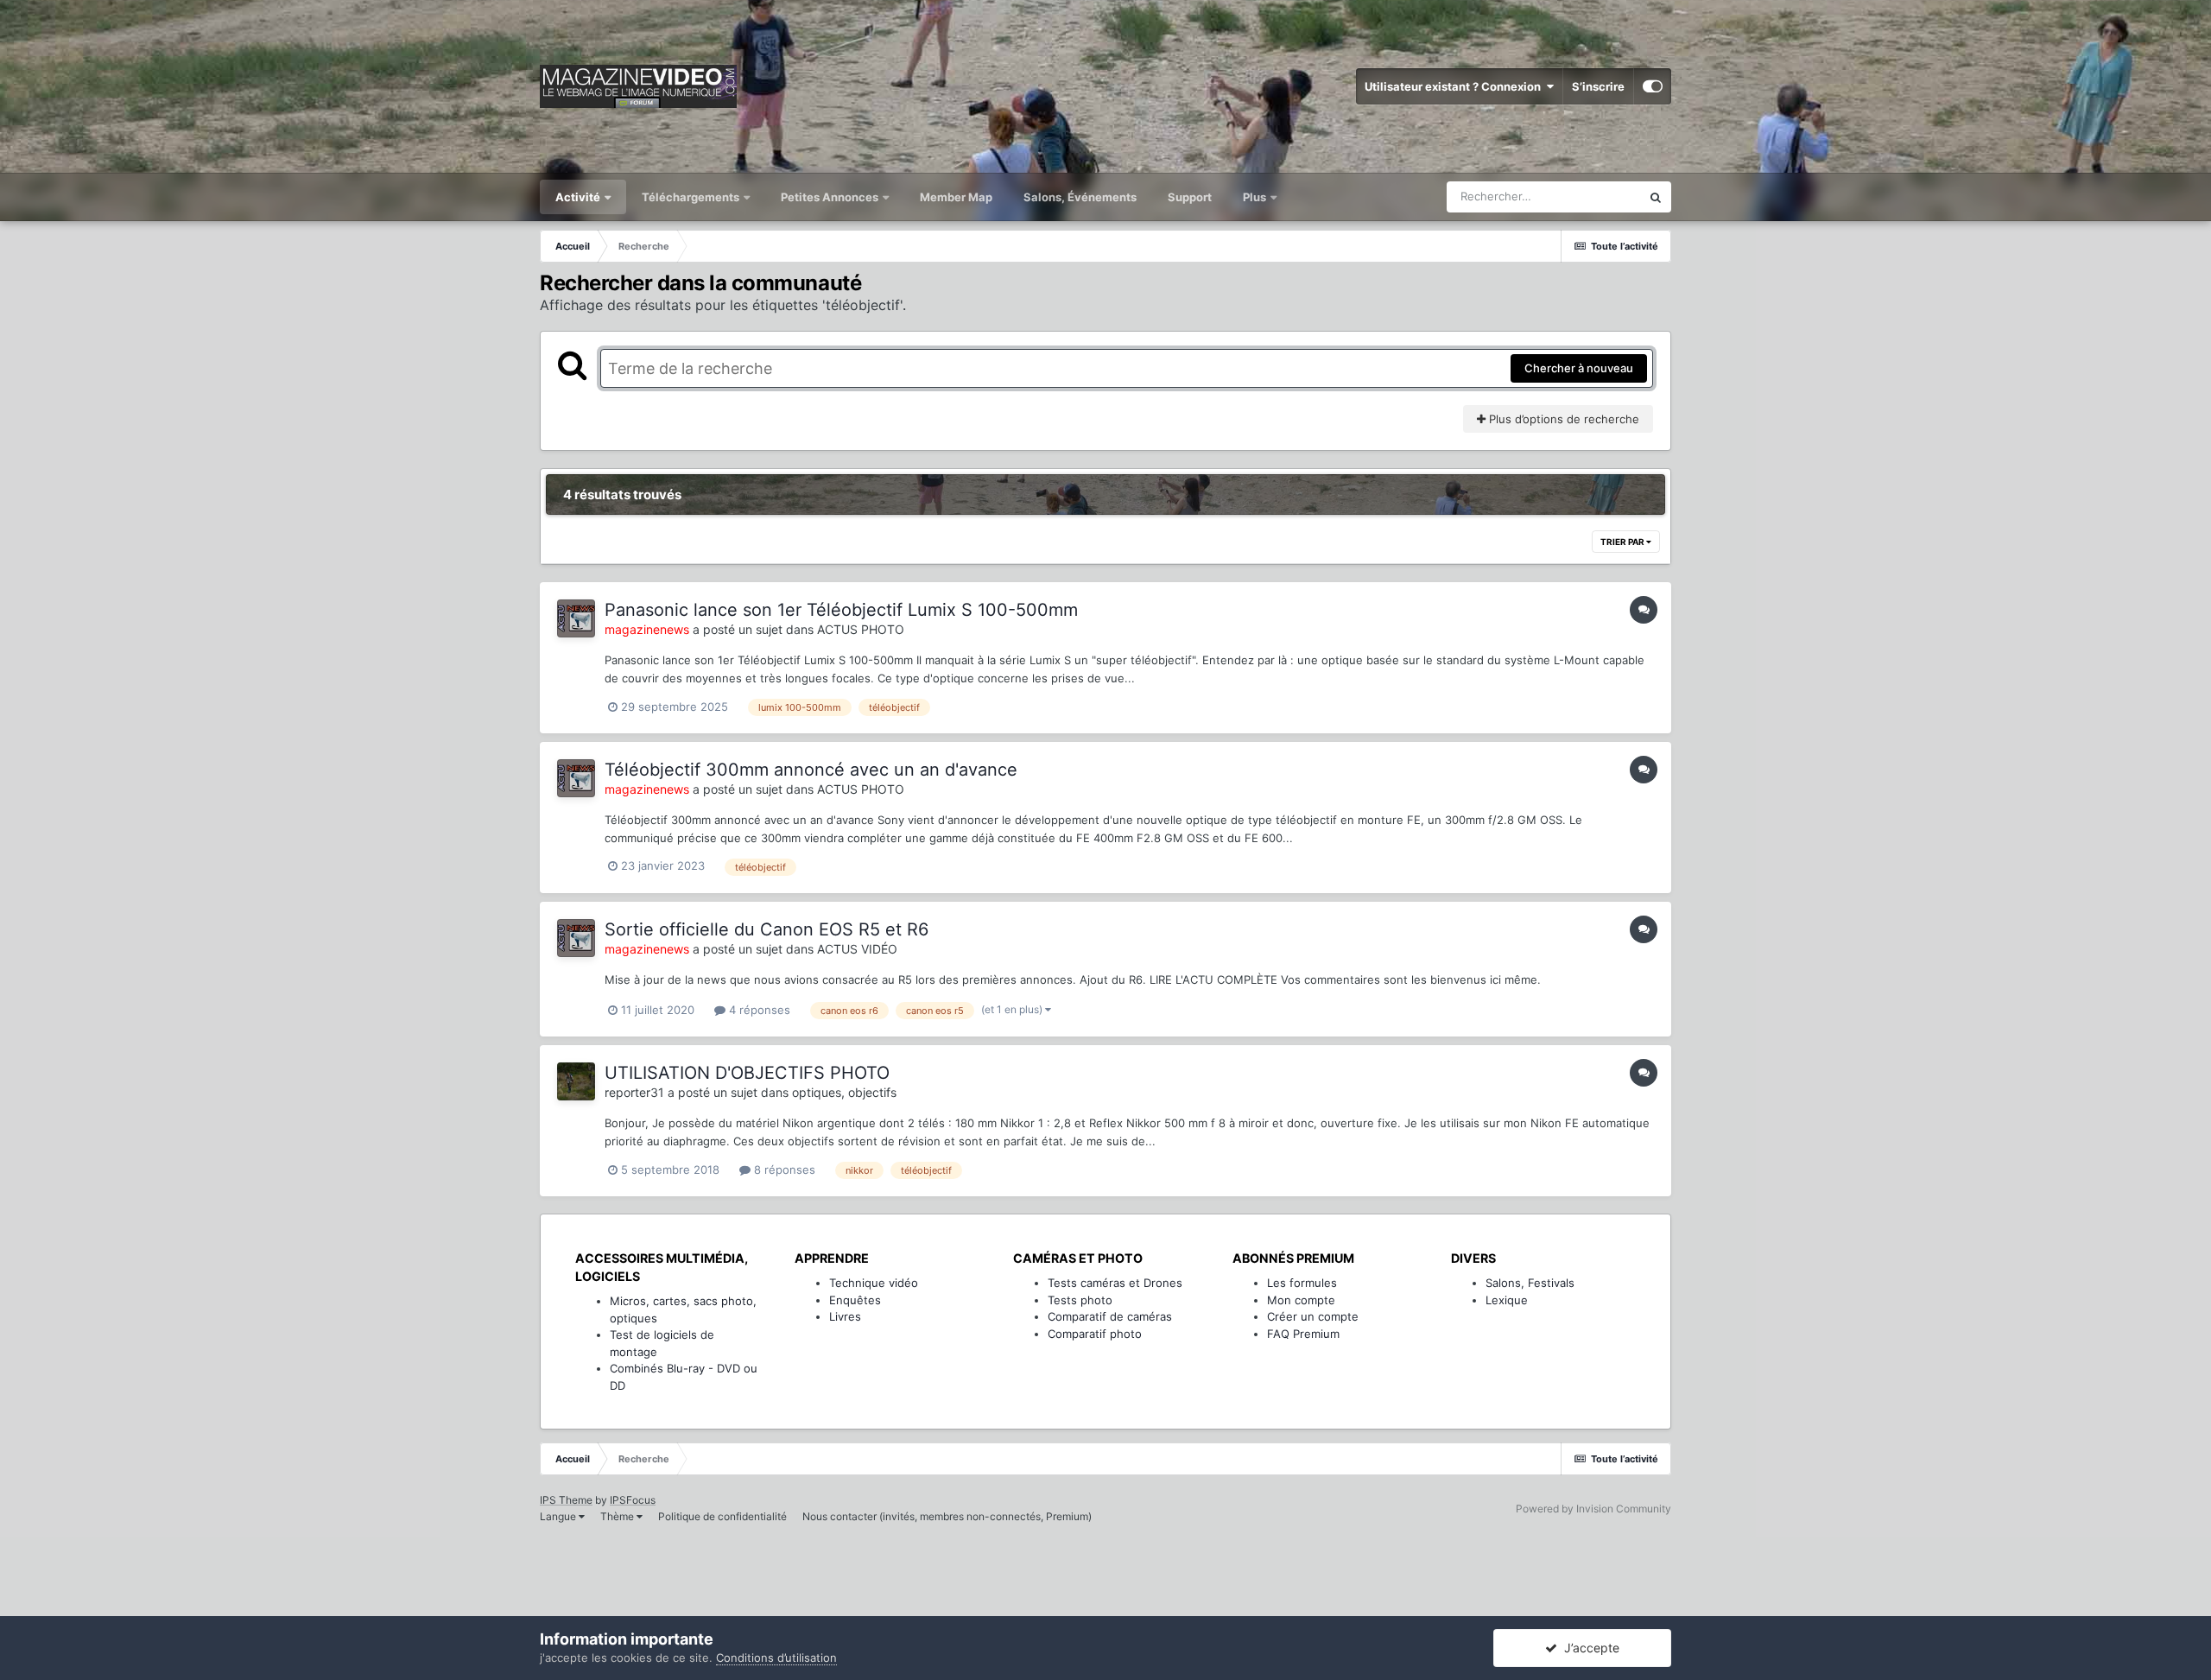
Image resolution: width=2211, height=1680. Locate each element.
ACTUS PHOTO (861, 629)
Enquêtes (855, 1300)
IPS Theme (566, 1500)
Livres (845, 1316)
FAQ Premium (1303, 1334)
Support (1190, 197)
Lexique (1507, 1300)
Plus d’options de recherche (1562, 419)
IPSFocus (633, 1500)
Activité (579, 197)
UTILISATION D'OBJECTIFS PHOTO (747, 1073)
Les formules (1302, 1283)
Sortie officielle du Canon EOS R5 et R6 (767, 929)
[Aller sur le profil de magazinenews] (576, 618)
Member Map (956, 197)
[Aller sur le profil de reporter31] (576, 1081)
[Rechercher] (1656, 197)
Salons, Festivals (1530, 1283)
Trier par (1623, 542)
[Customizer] (1653, 86)
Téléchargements (692, 197)
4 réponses (758, 1010)
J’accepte (1588, 1648)
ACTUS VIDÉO (857, 949)
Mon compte (1301, 1300)
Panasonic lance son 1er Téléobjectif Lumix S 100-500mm (841, 610)
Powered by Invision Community (1593, 1509)
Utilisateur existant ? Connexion (1455, 86)
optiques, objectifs (844, 1092)
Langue (559, 1516)
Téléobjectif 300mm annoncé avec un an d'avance (811, 770)
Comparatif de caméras (1110, 1316)
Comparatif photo (1095, 1334)
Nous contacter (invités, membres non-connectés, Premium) (947, 1516)
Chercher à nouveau (1579, 368)
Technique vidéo (874, 1283)
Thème (618, 1516)
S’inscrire (1598, 86)
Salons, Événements (1080, 197)
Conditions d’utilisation (776, 1658)
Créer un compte (1313, 1316)
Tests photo (1080, 1300)
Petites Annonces (830, 197)
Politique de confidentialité (722, 1516)
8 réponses (783, 1170)
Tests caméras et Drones (1115, 1283)
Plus (1256, 197)
